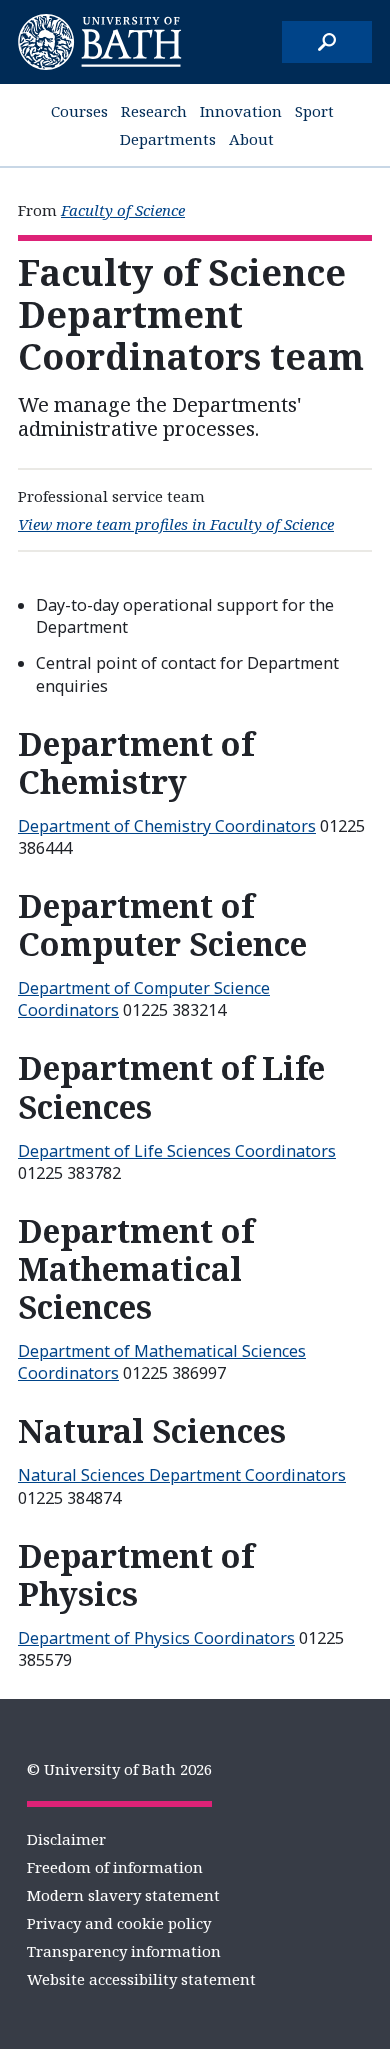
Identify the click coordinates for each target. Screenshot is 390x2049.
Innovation (241, 111)
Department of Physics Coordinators (156, 1638)
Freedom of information (115, 1867)
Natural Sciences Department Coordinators (182, 1475)
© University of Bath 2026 (119, 1769)
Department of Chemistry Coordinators (167, 826)
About (251, 139)
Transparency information (124, 1951)
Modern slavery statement (123, 1895)
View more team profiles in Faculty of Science (176, 524)
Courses (79, 111)
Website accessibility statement (141, 1979)
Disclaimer (66, 1839)
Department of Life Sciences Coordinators (177, 1151)
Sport (314, 111)
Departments (168, 139)
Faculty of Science (123, 210)
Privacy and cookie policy (119, 1923)
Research (154, 111)
